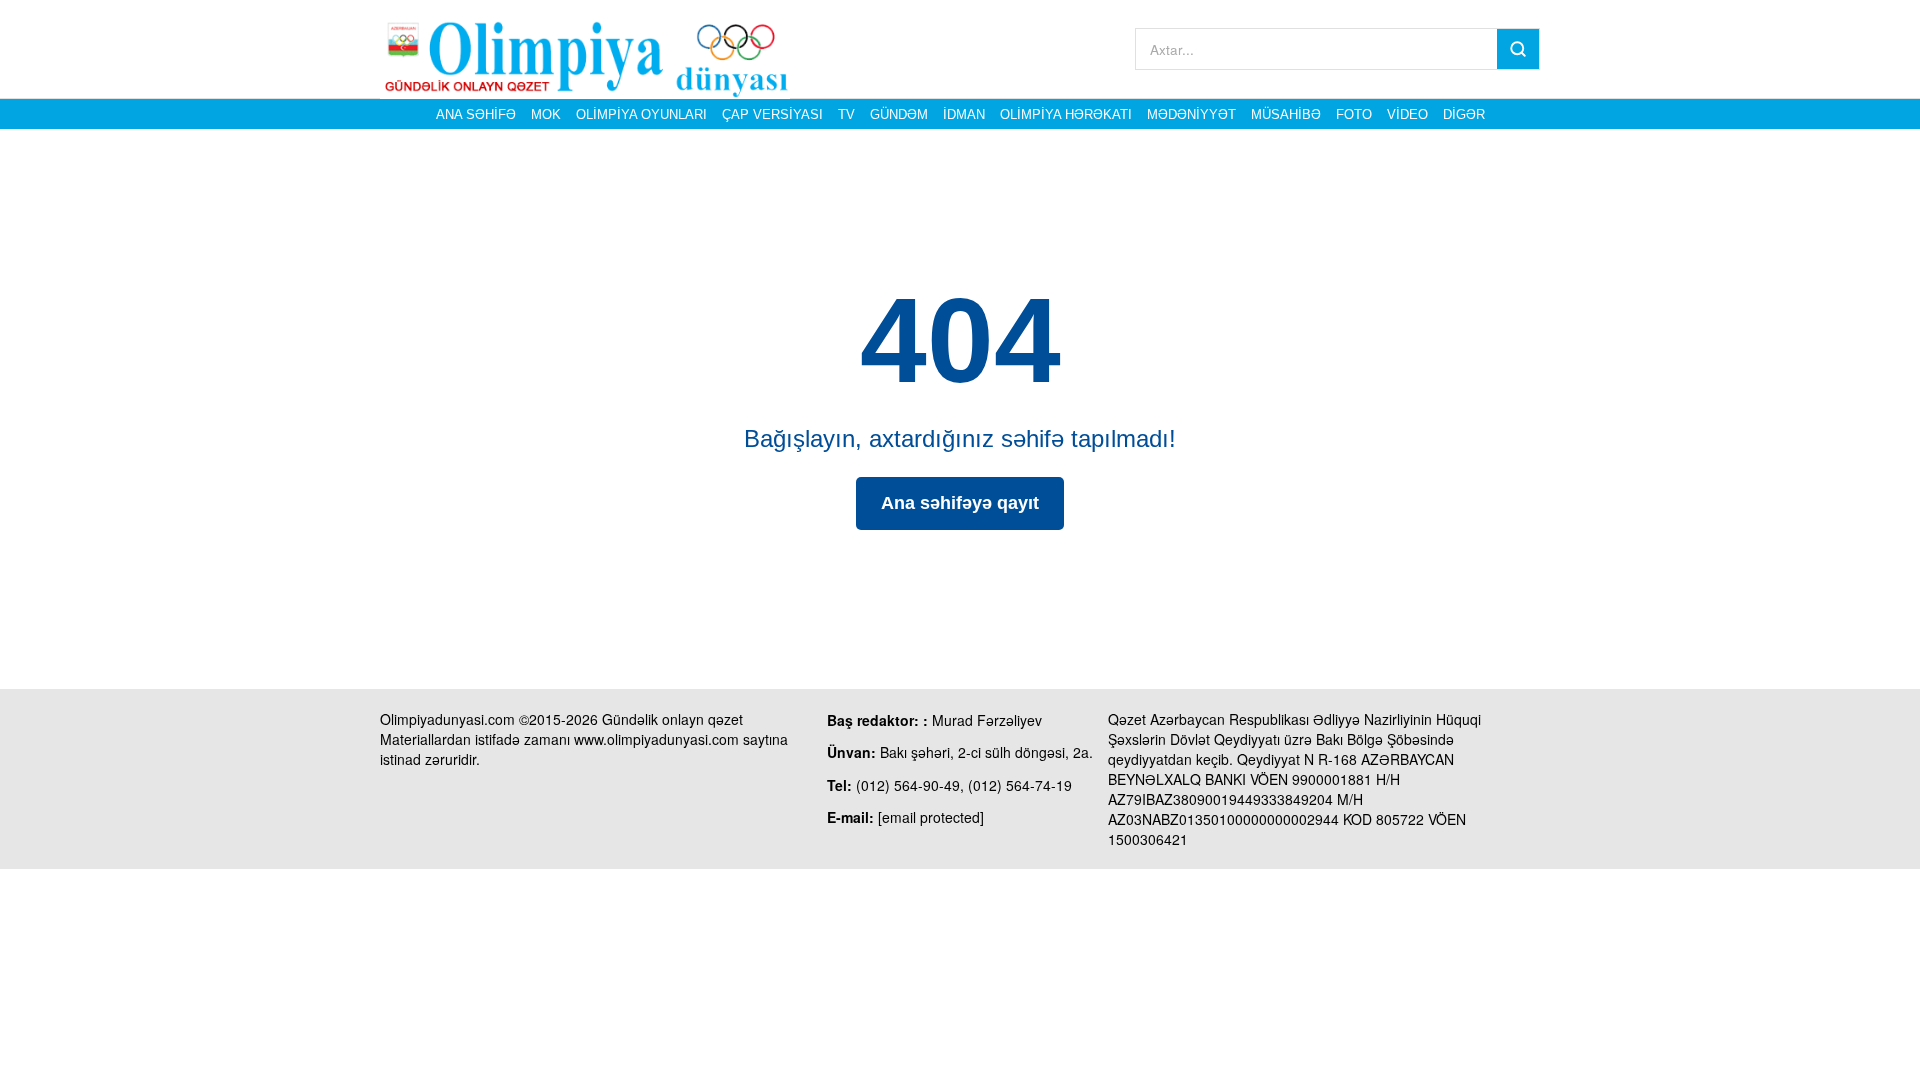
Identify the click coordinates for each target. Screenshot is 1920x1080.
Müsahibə (1286, 114)
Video (1407, 114)
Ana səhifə (476, 114)
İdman (964, 114)
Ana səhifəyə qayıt (960, 503)
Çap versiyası (772, 114)
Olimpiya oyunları (641, 114)
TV (846, 114)
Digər (1464, 114)
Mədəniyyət (1191, 114)
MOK (546, 114)
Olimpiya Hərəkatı (1066, 114)
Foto (1354, 114)
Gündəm (899, 114)
